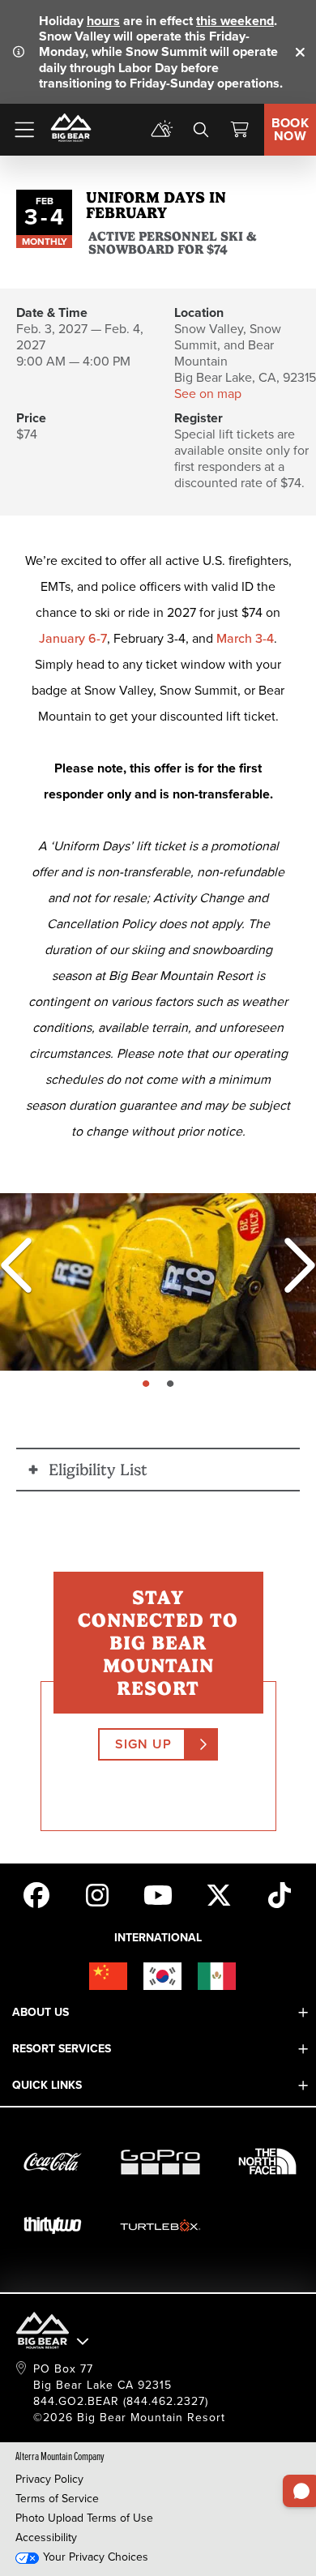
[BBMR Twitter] (219, 1893)
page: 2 (172, 1384)
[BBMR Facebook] (36, 1893)
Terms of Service (57, 2499)
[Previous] (16, 1265)
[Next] (292, 1265)
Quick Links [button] (47, 2085)
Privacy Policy (49, 2479)
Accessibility (46, 2537)
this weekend (235, 21)
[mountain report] (162, 130)
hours (103, 21)
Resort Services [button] (62, 2049)
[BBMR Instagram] (97, 1893)
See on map (208, 394)
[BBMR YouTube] (158, 1893)
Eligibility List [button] (98, 1470)
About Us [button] (41, 2012)
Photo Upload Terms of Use (84, 2518)
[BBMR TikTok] (280, 1893)
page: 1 (148, 1384)
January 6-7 (73, 638)
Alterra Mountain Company (60, 2456)
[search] (201, 130)
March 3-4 (245, 638)
